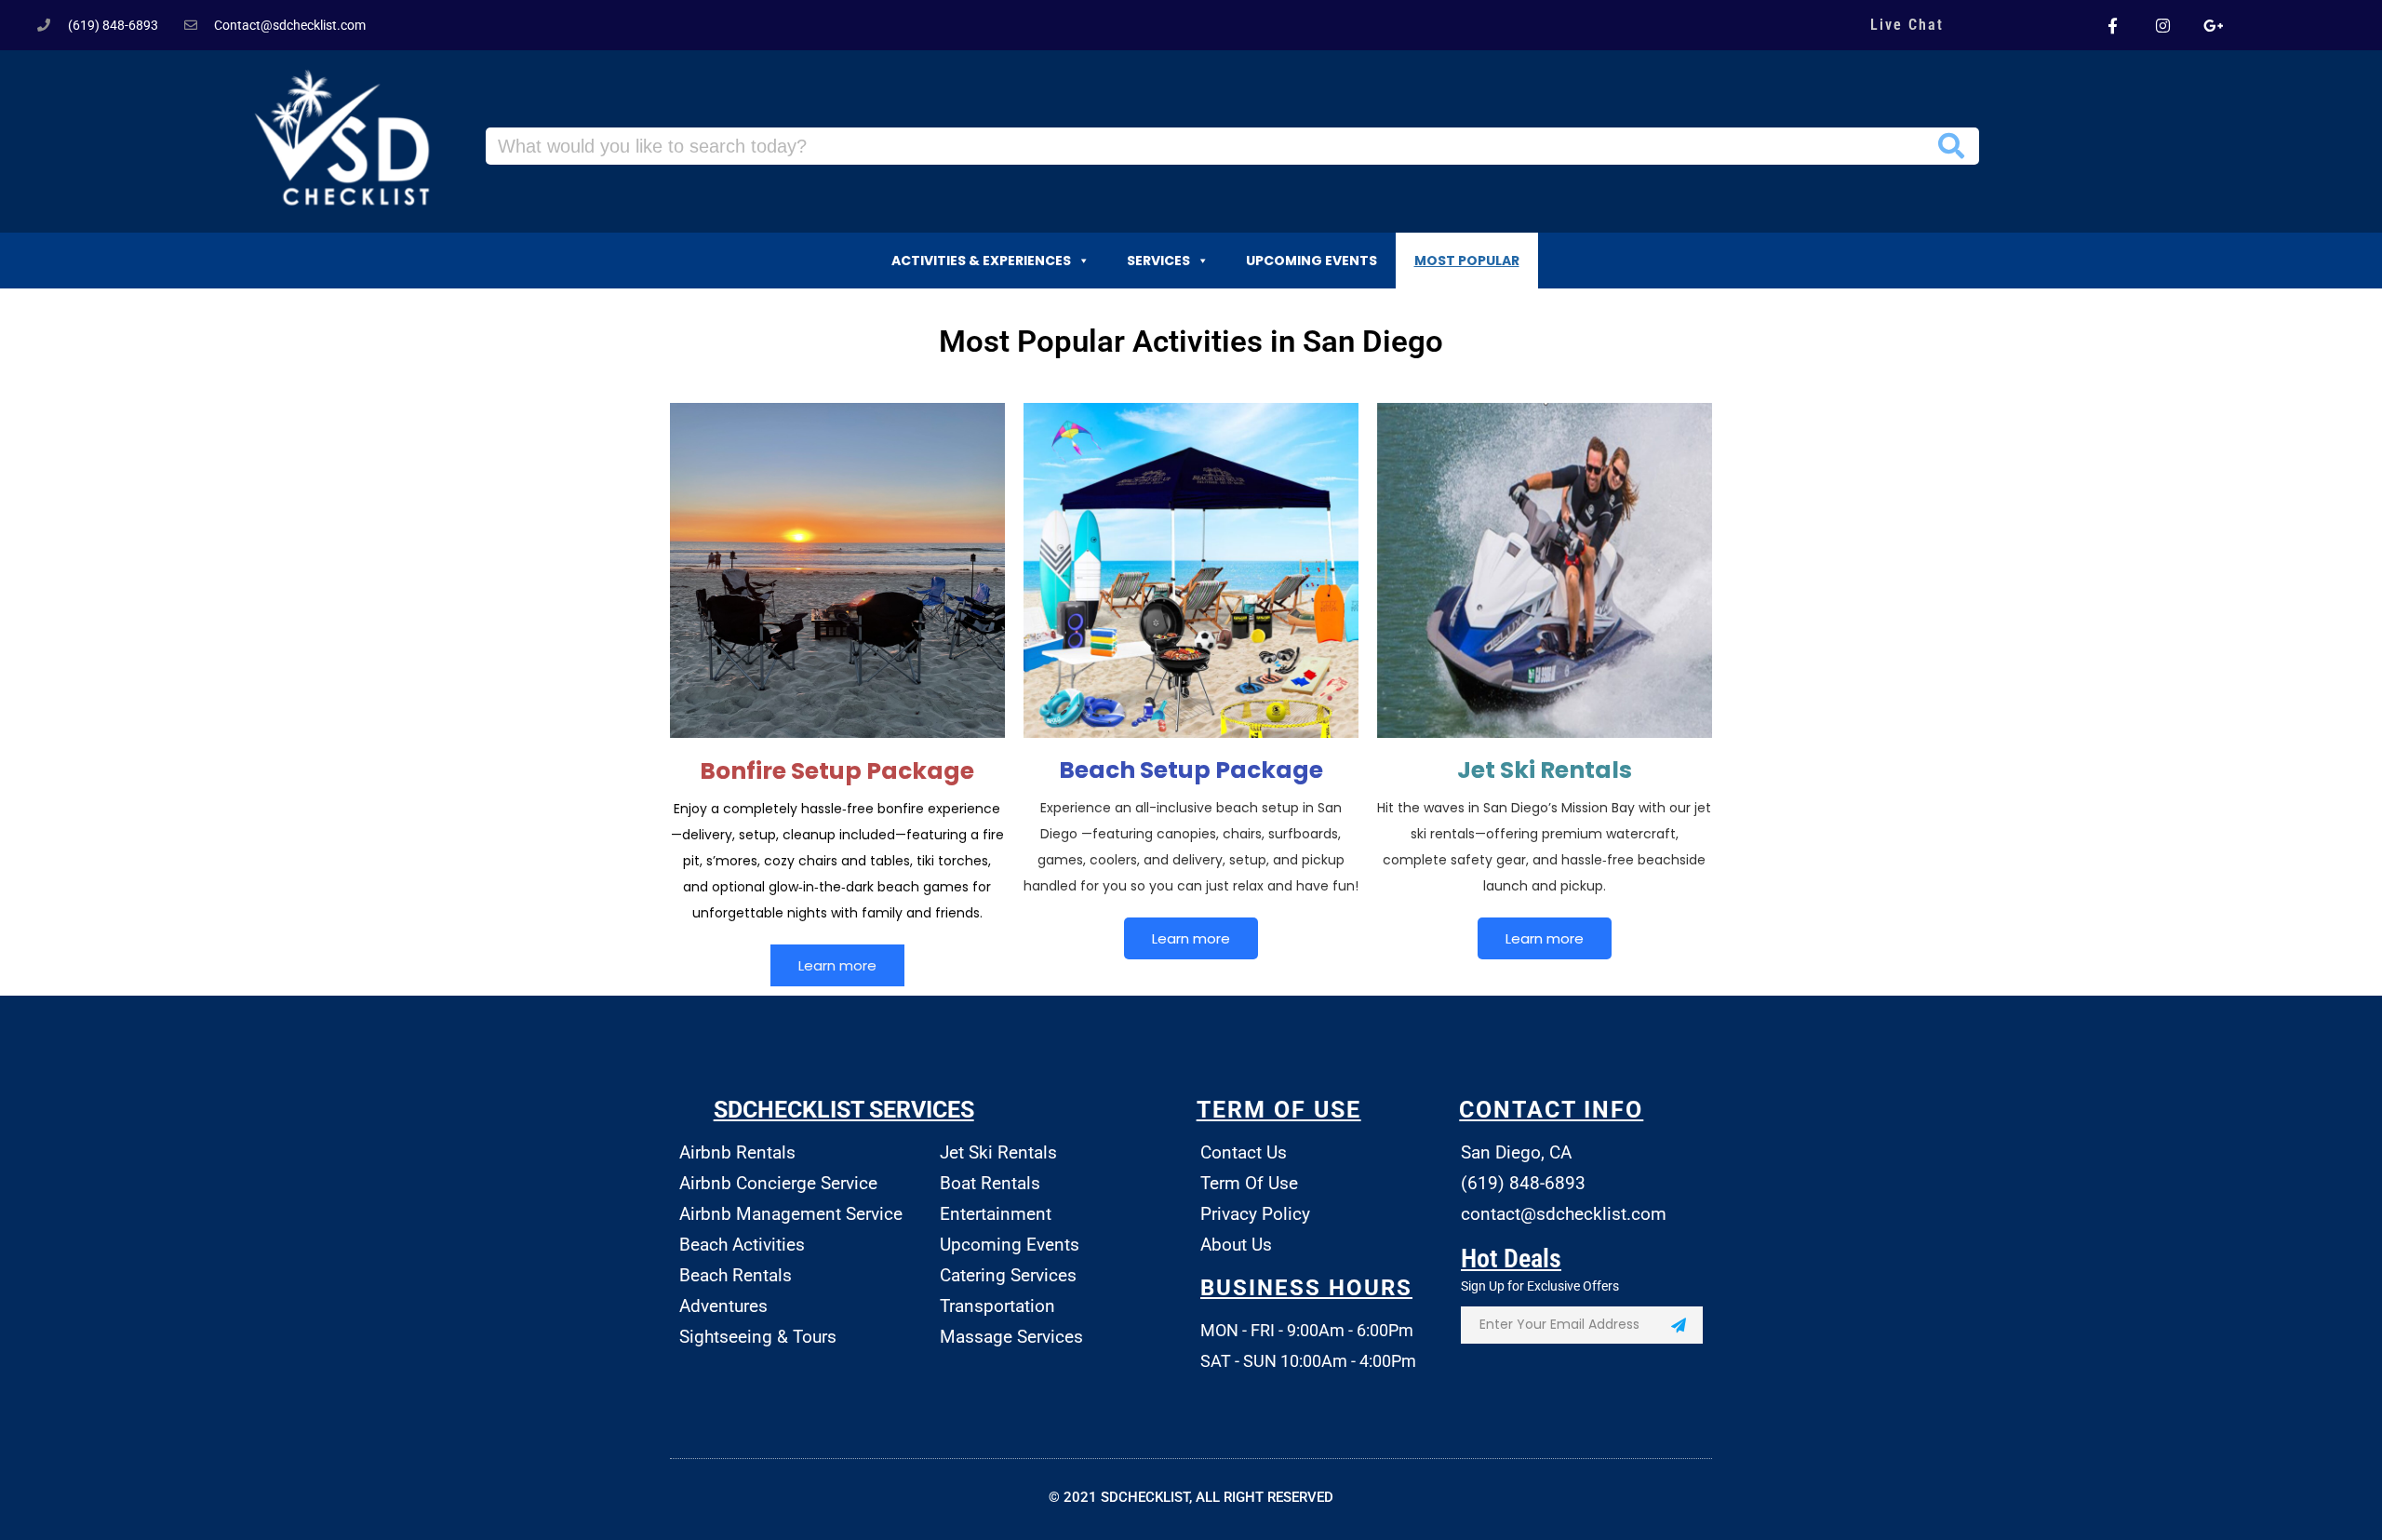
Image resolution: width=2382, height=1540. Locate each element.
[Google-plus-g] (2214, 25)
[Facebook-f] (2112, 25)
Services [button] (1158, 261)
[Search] (1951, 146)
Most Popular (1467, 261)
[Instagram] (2162, 25)
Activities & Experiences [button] (981, 261)
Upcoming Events (1311, 261)
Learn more (837, 965)
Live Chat (1907, 25)
